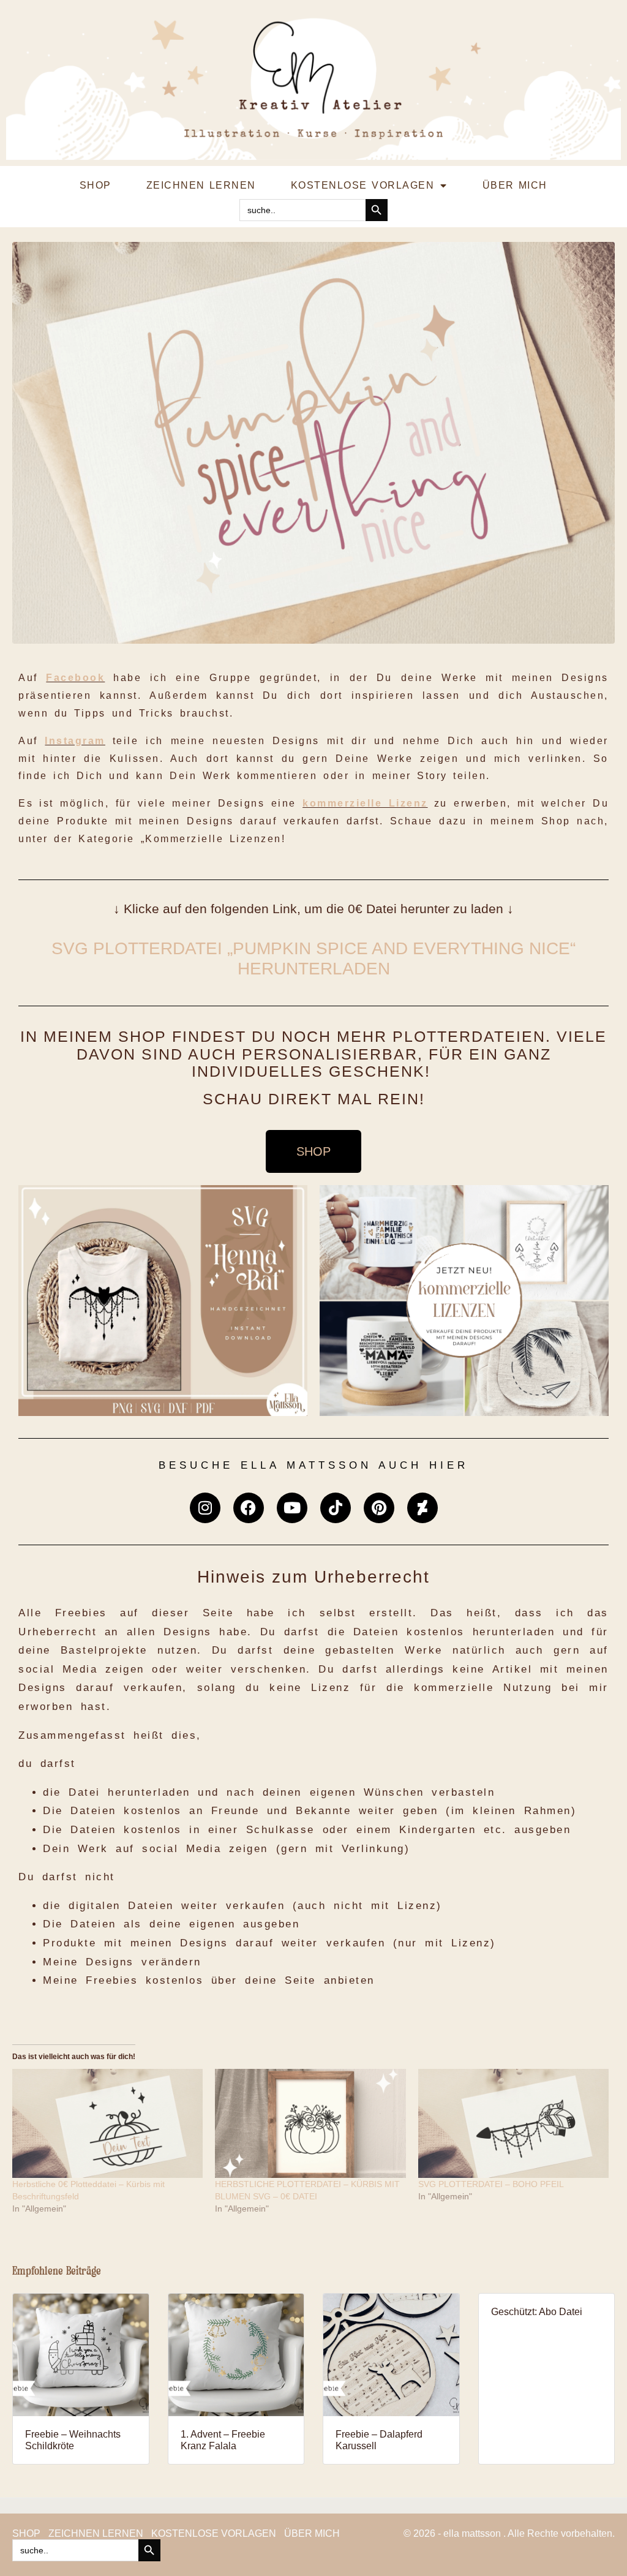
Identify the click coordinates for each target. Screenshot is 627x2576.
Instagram (75, 741)
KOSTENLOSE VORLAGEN (362, 185)
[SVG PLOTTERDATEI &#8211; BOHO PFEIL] (513, 2123)
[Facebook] (249, 1508)
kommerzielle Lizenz (365, 803)
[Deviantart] (422, 1508)
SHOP (96, 185)
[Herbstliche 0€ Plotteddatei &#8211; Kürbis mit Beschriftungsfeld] (107, 2123)
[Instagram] (205, 1508)
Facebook (75, 678)
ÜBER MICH (515, 185)
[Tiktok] (336, 1508)
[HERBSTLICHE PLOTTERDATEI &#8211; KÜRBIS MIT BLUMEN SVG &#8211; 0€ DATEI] (310, 2123)
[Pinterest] (379, 1508)
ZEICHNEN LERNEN (201, 185)
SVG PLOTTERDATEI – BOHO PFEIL (491, 2184)
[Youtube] (292, 1508)
